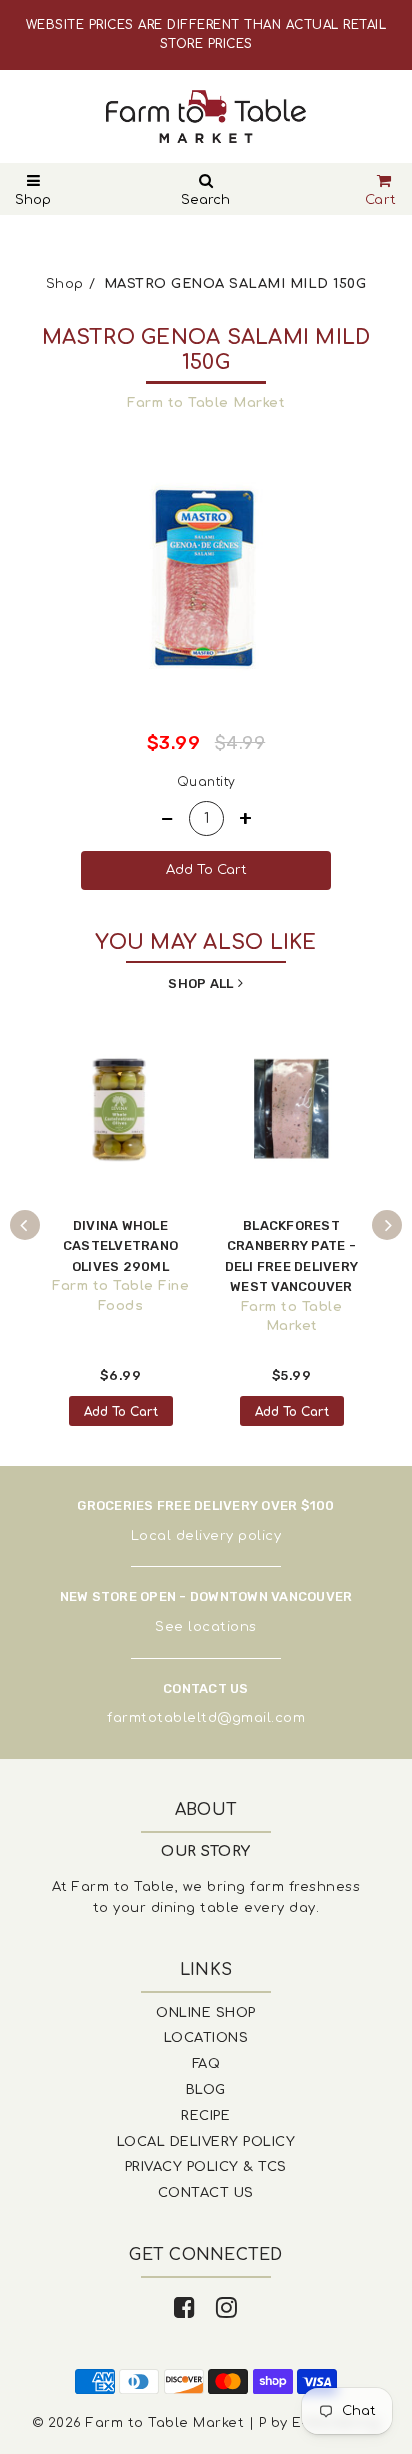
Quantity (206, 782)
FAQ (206, 2064)
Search (205, 200)
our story (206, 1851)
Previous (25, 1225)
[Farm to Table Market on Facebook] (185, 2308)
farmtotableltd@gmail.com (206, 1718)
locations (222, 1627)
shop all (200, 983)
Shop (33, 200)
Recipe (205, 2116)
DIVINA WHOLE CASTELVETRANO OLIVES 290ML (120, 1246)
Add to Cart (121, 1412)
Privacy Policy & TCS (206, 2167)
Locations (206, 2038)
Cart (381, 200)
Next (387, 1225)
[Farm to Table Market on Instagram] (227, 2308)
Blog (206, 2090)
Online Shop (206, 2013)
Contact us (206, 2193)
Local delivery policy (206, 1536)
